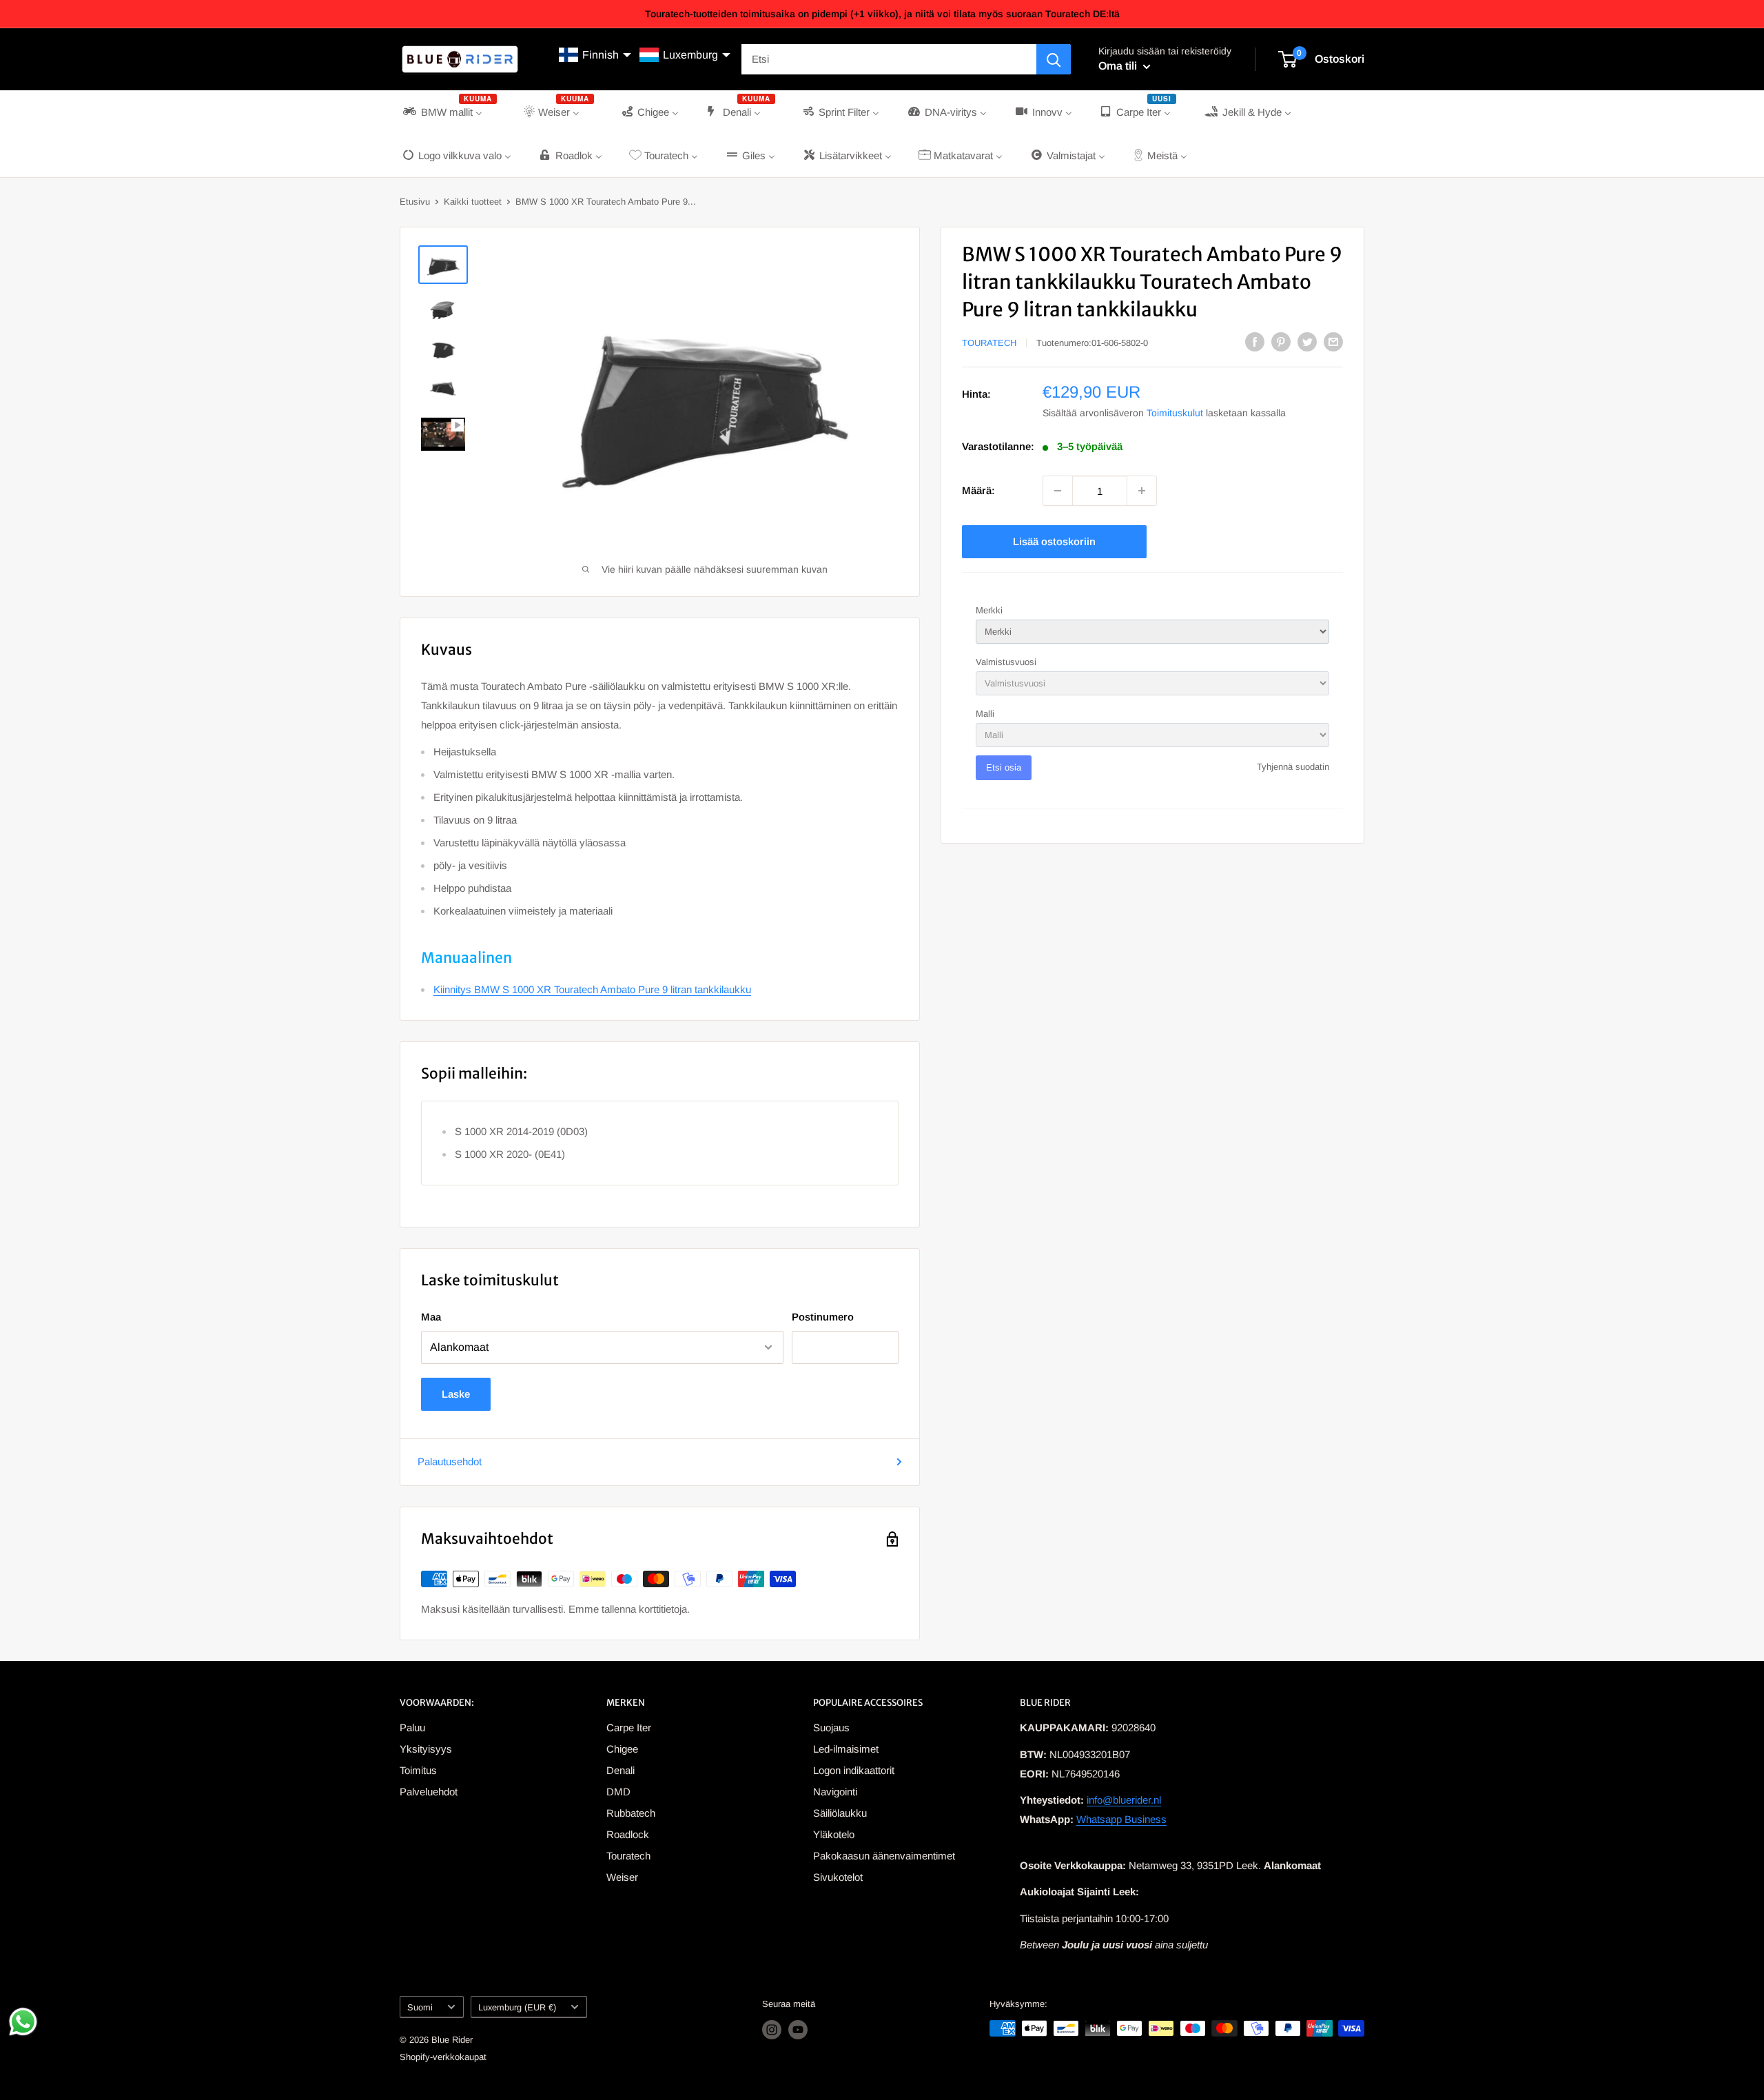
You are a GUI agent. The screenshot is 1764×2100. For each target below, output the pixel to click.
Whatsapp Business (1121, 1819)
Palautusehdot (450, 1461)
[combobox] (889, 59)
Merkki (989, 610)
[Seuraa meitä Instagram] (772, 2030)
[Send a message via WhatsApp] (23, 2022)
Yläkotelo (834, 1834)
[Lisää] (1142, 491)
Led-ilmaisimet (846, 1749)
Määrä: (978, 490)
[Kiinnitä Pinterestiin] (1281, 341)
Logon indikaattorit (854, 1770)
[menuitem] (449, 112)
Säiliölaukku (840, 1813)
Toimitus (418, 1770)
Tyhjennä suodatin (1293, 767)
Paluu (412, 1727)
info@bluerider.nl (1124, 1800)
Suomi (420, 2007)
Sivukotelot (838, 1877)
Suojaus (831, 1727)
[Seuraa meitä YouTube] (798, 2030)
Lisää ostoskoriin (1054, 541)
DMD (618, 1792)
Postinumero (823, 1317)
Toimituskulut (1175, 413)
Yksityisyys (426, 1749)
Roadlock (628, 1834)
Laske (456, 1394)
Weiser (622, 1877)
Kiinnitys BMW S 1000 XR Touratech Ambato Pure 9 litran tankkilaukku (592, 989)
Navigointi (835, 1792)
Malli (985, 714)
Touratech (989, 343)
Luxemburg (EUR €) (517, 2007)
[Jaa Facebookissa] (1255, 341)
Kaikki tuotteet (473, 202)
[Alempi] (1058, 491)
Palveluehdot (429, 1792)
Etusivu (415, 202)
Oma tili (1119, 66)
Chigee (622, 1749)
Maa (431, 1317)
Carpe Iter (629, 1727)
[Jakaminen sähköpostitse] (1333, 341)
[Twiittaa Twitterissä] (1307, 341)
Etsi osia (1004, 767)
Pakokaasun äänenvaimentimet (884, 1856)
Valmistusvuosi (1006, 662)
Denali (621, 1770)
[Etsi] (1054, 59)
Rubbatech (631, 1813)
